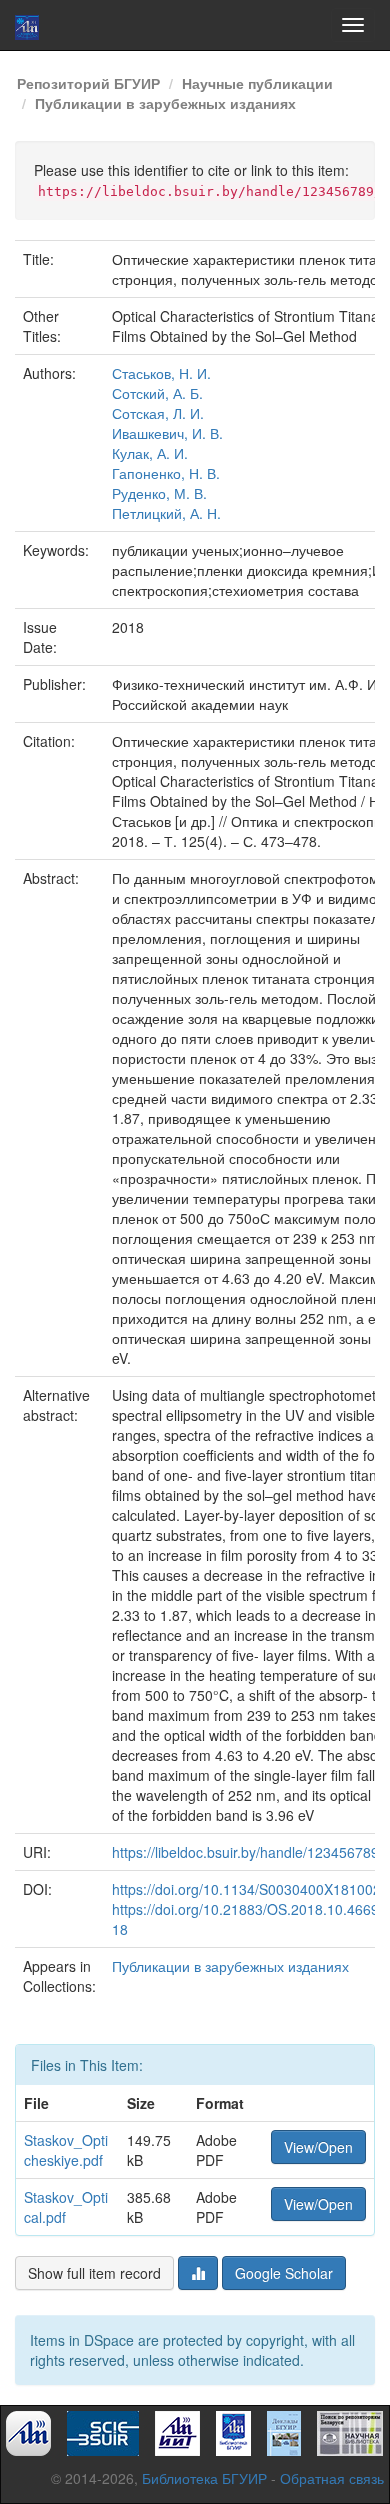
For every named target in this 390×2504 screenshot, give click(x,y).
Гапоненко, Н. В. (166, 473)
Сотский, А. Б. (157, 393)
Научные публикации (257, 83)
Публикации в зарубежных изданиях (165, 103)
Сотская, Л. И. (158, 413)
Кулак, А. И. (150, 453)
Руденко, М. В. (159, 493)
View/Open (318, 2147)
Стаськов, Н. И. (161, 373)
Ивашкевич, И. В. (167, 433)
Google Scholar (284, 2273)
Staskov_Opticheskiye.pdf (66, 2150)
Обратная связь (332, 2478)
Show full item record (94, 2273)
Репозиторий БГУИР (88, 83)
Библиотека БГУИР (204, 2478)
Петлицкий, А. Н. (166, 513)
